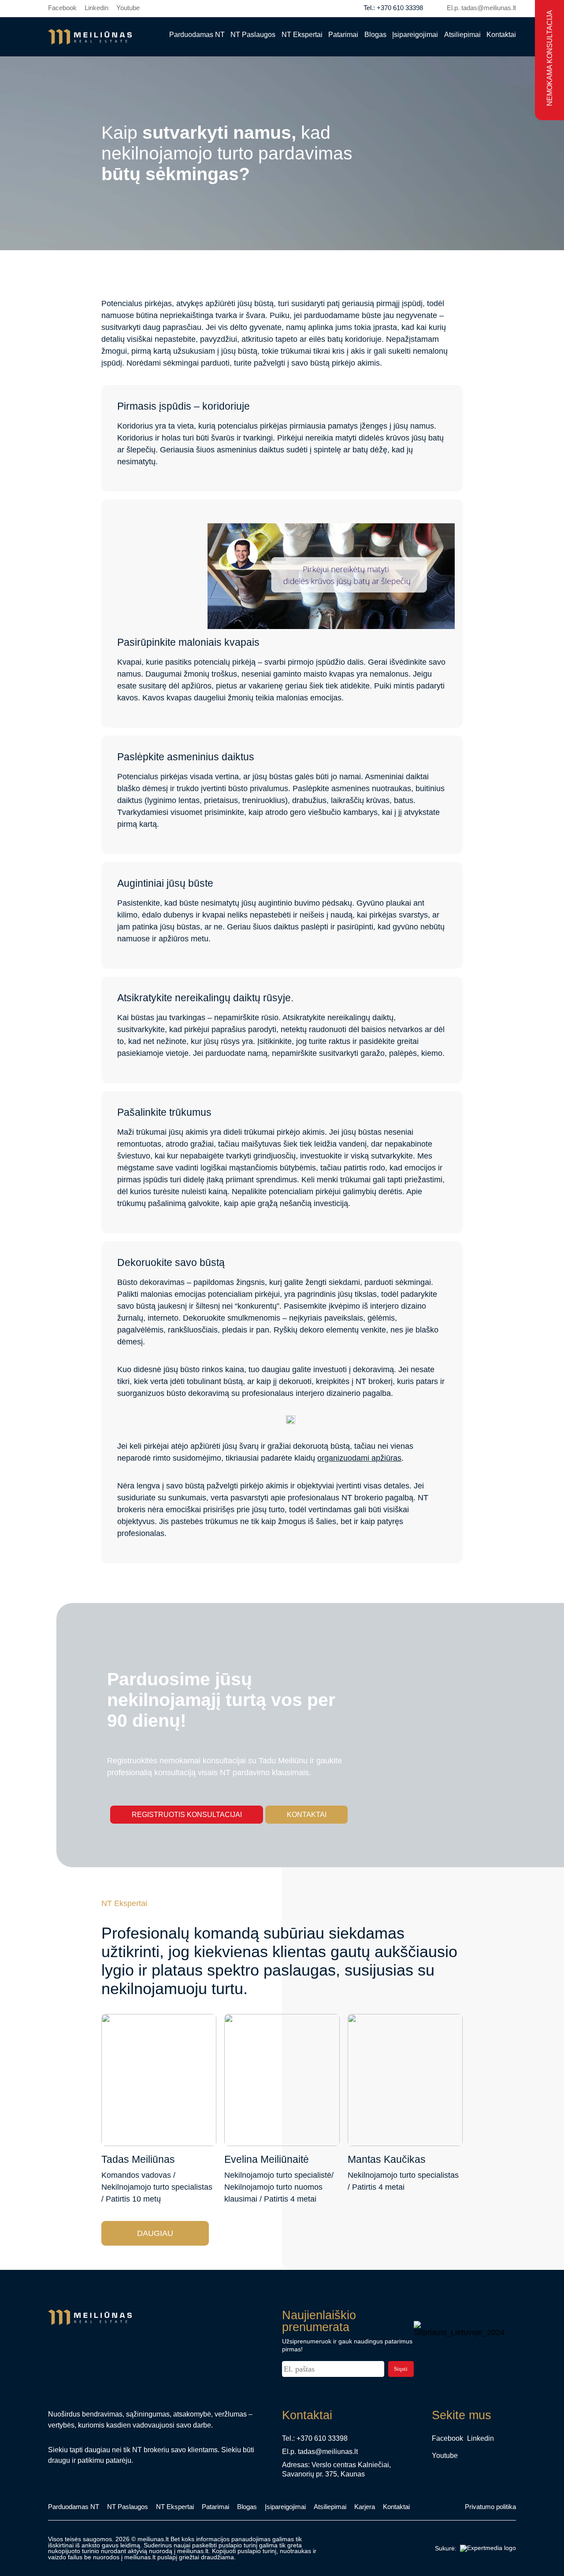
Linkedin (96, 8)
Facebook (62, 8)
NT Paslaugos (253, 34)
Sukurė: (446, 2548)
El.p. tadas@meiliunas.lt (481, 8)
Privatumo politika (490, 2507)
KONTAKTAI (307, 1814)
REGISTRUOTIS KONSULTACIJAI (187, 1814)
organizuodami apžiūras (359, 1458)
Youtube (128, 8)
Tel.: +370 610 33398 (393, 8)
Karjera (365, 2507)
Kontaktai (501, 34)
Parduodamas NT (197, 34)
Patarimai (343, 34)
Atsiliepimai (462, 34)
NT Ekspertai (302, 34)
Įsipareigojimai (415, 34)
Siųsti (401, 2369)
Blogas (375, 34)
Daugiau (155, 2233)
